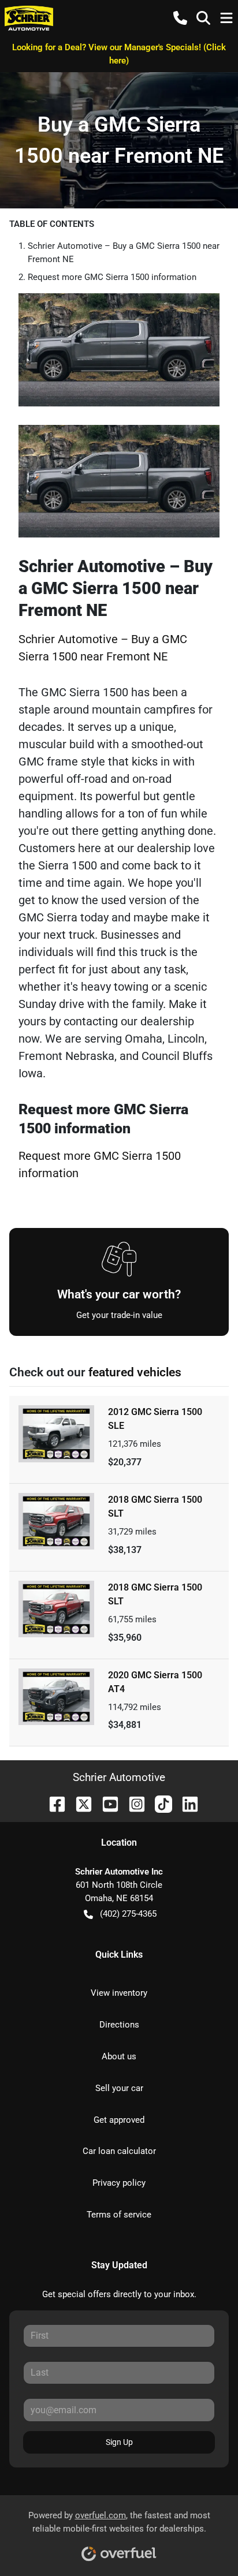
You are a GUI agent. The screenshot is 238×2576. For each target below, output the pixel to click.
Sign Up (119, 2442)
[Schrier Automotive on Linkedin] (185, 1803)
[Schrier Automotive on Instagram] (132, 1803)
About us (119, 2056)
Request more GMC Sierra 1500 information (112, 277)
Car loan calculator (119, 2151)
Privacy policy (119, 2183)
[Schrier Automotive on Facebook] (53, 1803)
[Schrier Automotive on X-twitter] (79, 1803)
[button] (180, 18)
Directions (119, 2025)
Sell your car (119, 2088)
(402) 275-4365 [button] (128, 1914)
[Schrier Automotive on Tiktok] (159, 1803)
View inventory (119, 1993)
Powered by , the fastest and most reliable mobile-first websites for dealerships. (119, 2522)
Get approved (119, 2120)
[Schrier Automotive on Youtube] (106, 1803)
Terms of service (119, 2215)
